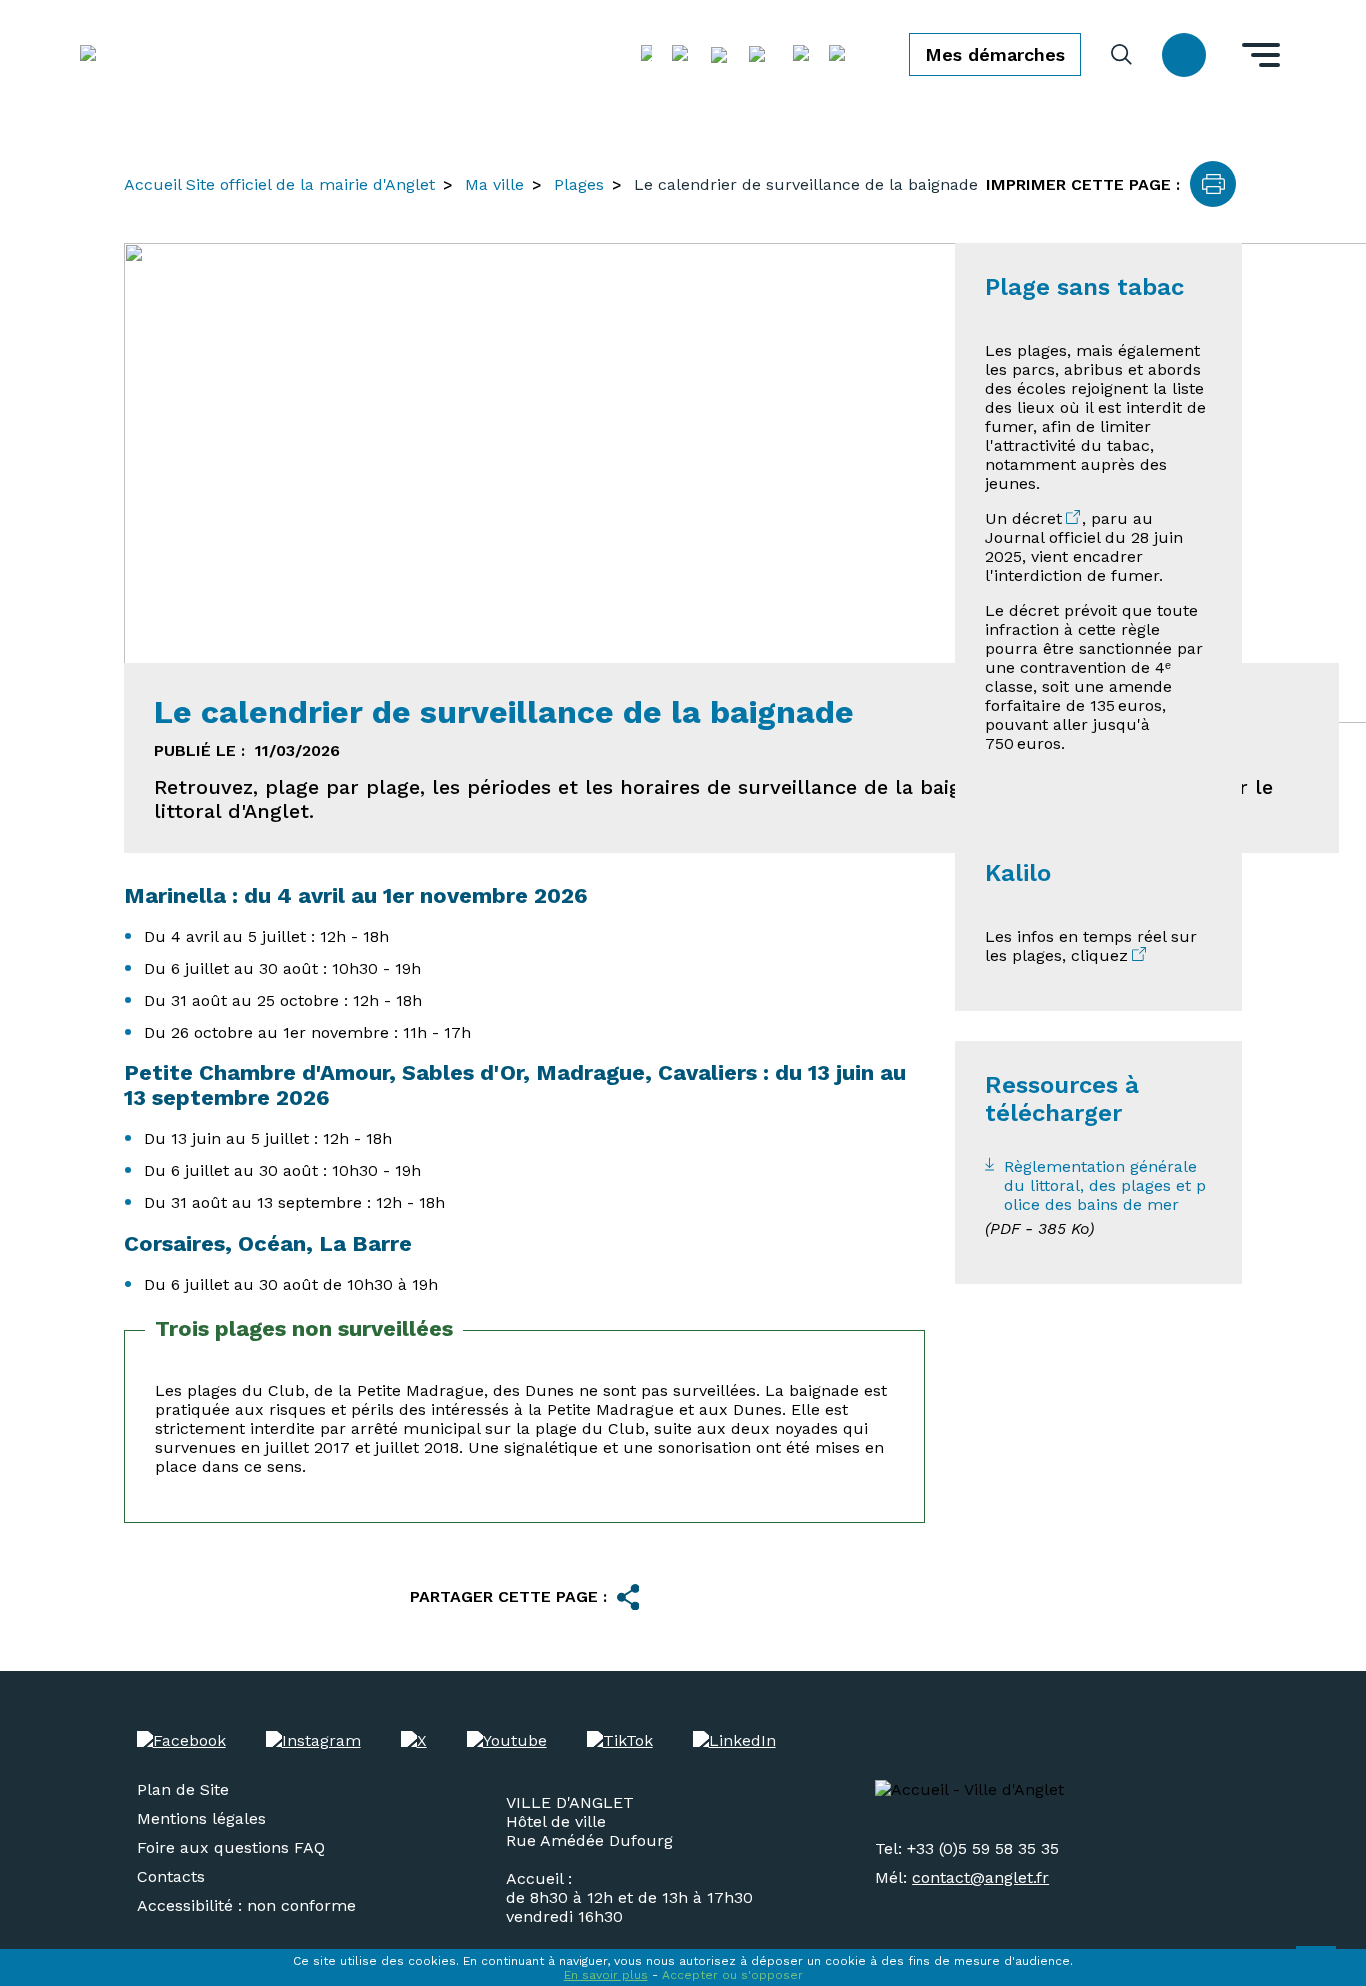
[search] (1121, 54)
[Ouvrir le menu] (1261, 55)
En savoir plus (606, 1975)
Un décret (1023, 518)
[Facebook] (181, 1740)
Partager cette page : (508, 1596)
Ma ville (494, 184)
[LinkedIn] (734, 1740)
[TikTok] (620, 1740)
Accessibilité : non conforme (246, 1905)
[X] (414, 1740)
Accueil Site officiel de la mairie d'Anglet (279, 184)
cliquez (1099, 955)
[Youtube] (507, 1740)
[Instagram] (313, 1740)
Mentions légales (201, 1818)
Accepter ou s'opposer (732, 1975)
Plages (579, 184)
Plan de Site (183, 1789)
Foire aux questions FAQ (231, 1847)
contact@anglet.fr (980, 1877)
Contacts (171, 1876)
